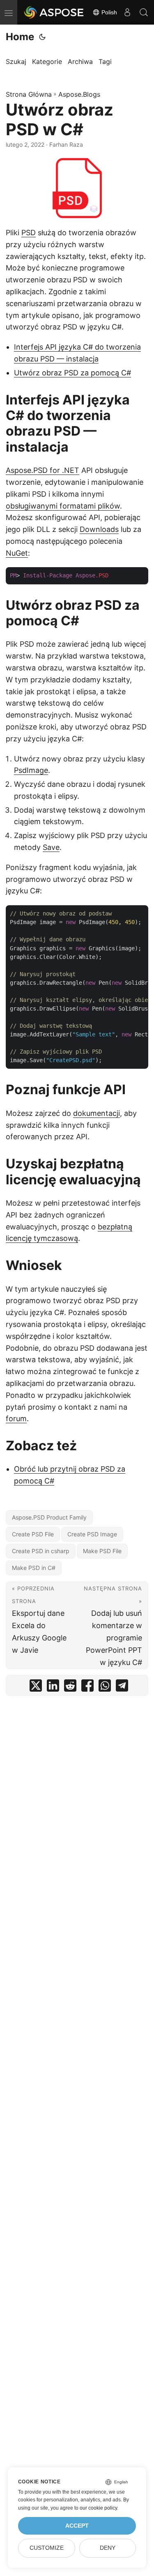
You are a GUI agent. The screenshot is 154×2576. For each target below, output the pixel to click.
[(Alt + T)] (42, 37)
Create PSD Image (92, 1534)
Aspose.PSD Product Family (49, 1517)
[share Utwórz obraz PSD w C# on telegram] (122, 1687)
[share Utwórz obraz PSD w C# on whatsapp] (105, 1687)
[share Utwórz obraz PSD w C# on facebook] (87, 1687)
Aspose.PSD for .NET (43, 470)
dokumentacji (97, 1113)
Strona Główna (29, 94)
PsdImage (31, 770)
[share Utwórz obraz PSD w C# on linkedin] (53, 1687)
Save (51, 847)
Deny (108, 2548)
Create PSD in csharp (41, 1551)
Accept (77, 2526)
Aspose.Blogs (79, 94)
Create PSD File (33, 1534)
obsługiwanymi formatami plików (63, 506)
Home (20, 37)
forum (16, 1419)
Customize (47, 2548)
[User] (127, 12)
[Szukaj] (144, 12)
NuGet (17, 553)
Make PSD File (102, 1551)
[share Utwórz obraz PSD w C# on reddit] (70, 1687)
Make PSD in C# (34, 1568)
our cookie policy (98, 2508)
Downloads (99, 529)
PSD (29, 233)
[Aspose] (54, 12)
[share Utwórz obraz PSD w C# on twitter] (36, 1687)
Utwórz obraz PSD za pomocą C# (72, 373)
